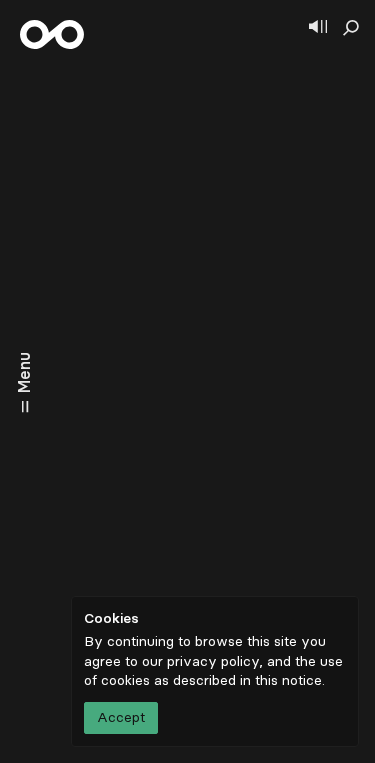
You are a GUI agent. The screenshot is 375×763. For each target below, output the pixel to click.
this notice (288, 680)
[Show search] (351, 28)
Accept (121, 717)
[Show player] (318, 28)
